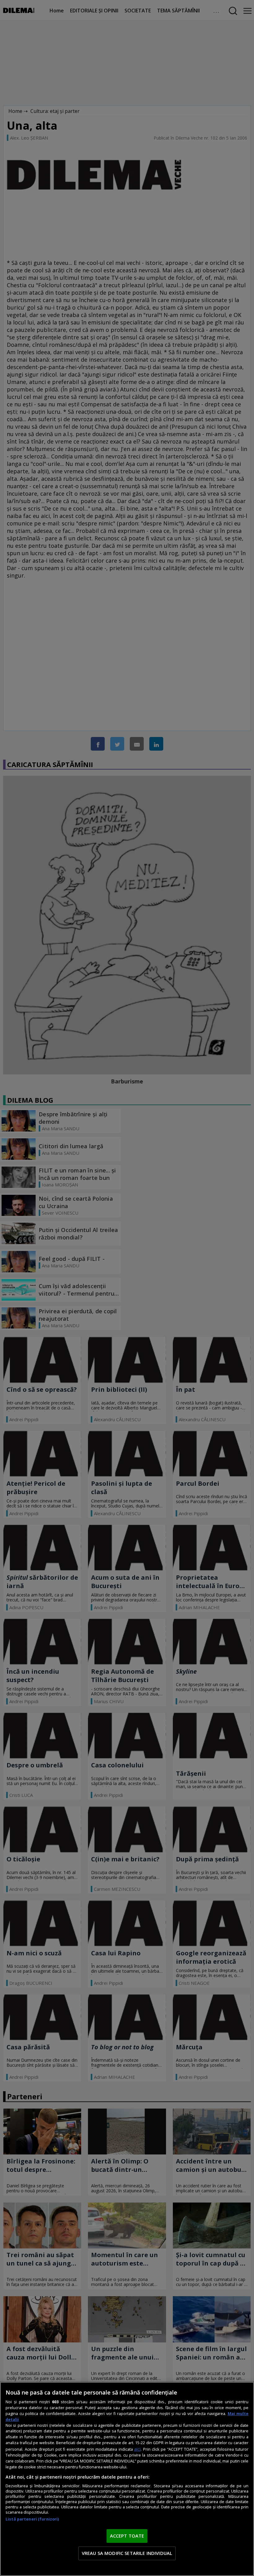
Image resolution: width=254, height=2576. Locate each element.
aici (137, 2449)
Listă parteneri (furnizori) (32, 2519)
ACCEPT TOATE (127, 2536)
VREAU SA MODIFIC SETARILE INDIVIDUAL (127, 2553)
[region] (127, 2479)
